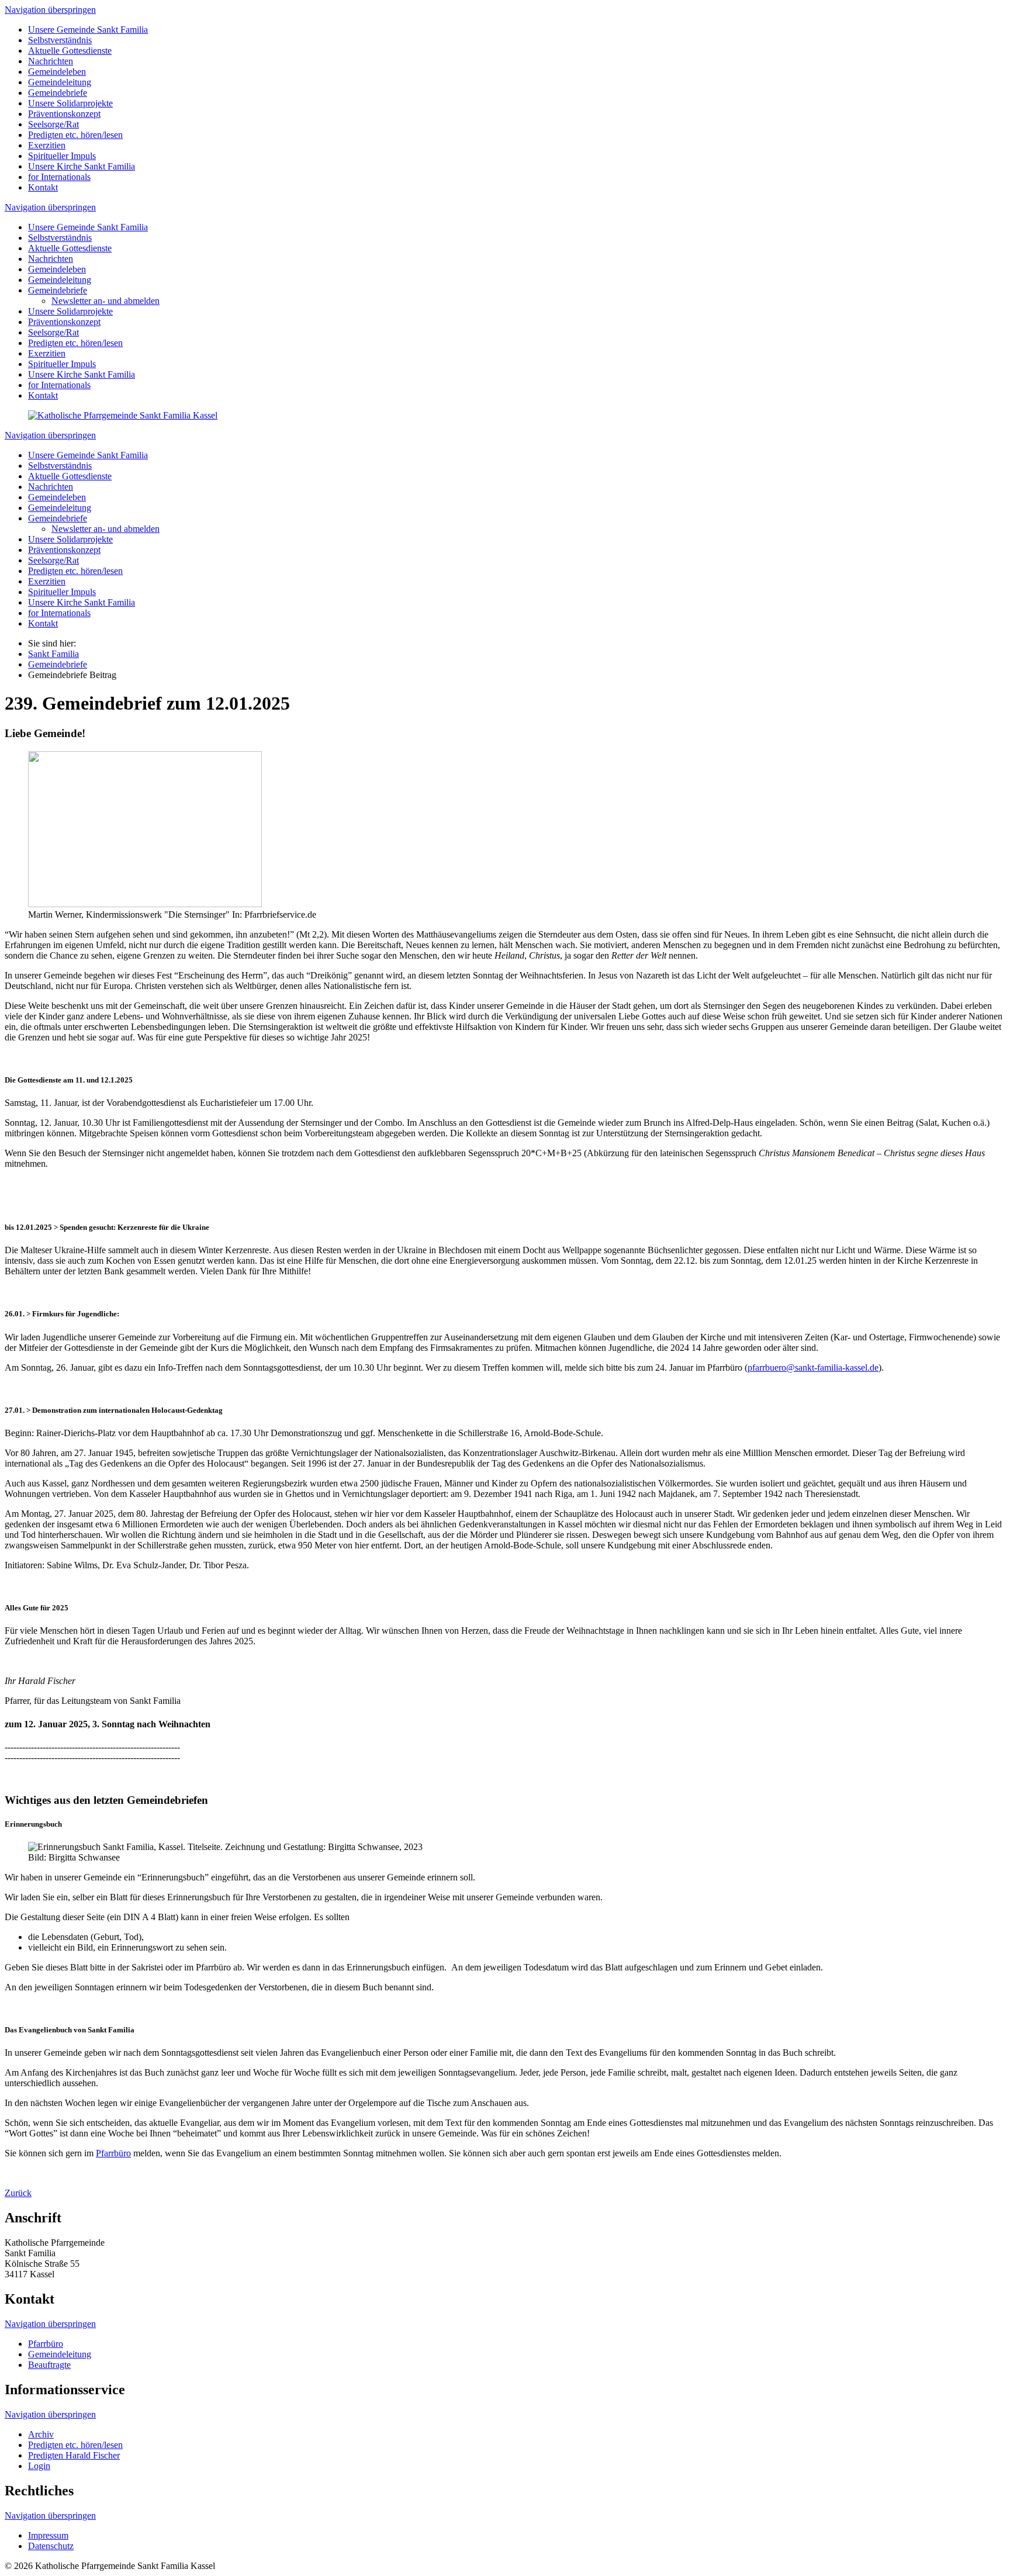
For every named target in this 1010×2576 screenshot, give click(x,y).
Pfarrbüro (113, 2153)
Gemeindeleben (57, 72)
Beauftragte (49, 2365)
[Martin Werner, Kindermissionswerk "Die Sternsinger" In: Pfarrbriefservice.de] (145, 904)
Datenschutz (51, 2546)
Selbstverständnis (60, 40)
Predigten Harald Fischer (74, 2455)
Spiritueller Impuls (62, 156)
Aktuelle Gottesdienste (70, 51)
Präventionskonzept (64, 114)
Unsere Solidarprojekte (70, 103)
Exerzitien (47, 145)
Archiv (41, 2434)
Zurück (18, 2193)
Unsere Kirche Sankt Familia (82, 166)
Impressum (48, 2535)
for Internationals (59, 177)
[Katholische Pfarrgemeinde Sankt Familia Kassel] (123, 415)
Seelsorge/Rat (53, 124)
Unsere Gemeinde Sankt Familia (88, 30)
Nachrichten (51, 61)
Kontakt (43, 187)
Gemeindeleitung (60, 82)
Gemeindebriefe (58, 93)
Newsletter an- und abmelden (106, 301)
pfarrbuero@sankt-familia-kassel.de (813, 1367)
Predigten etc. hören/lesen (75, 135)
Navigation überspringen (50, 10)
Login (39, 2466)
